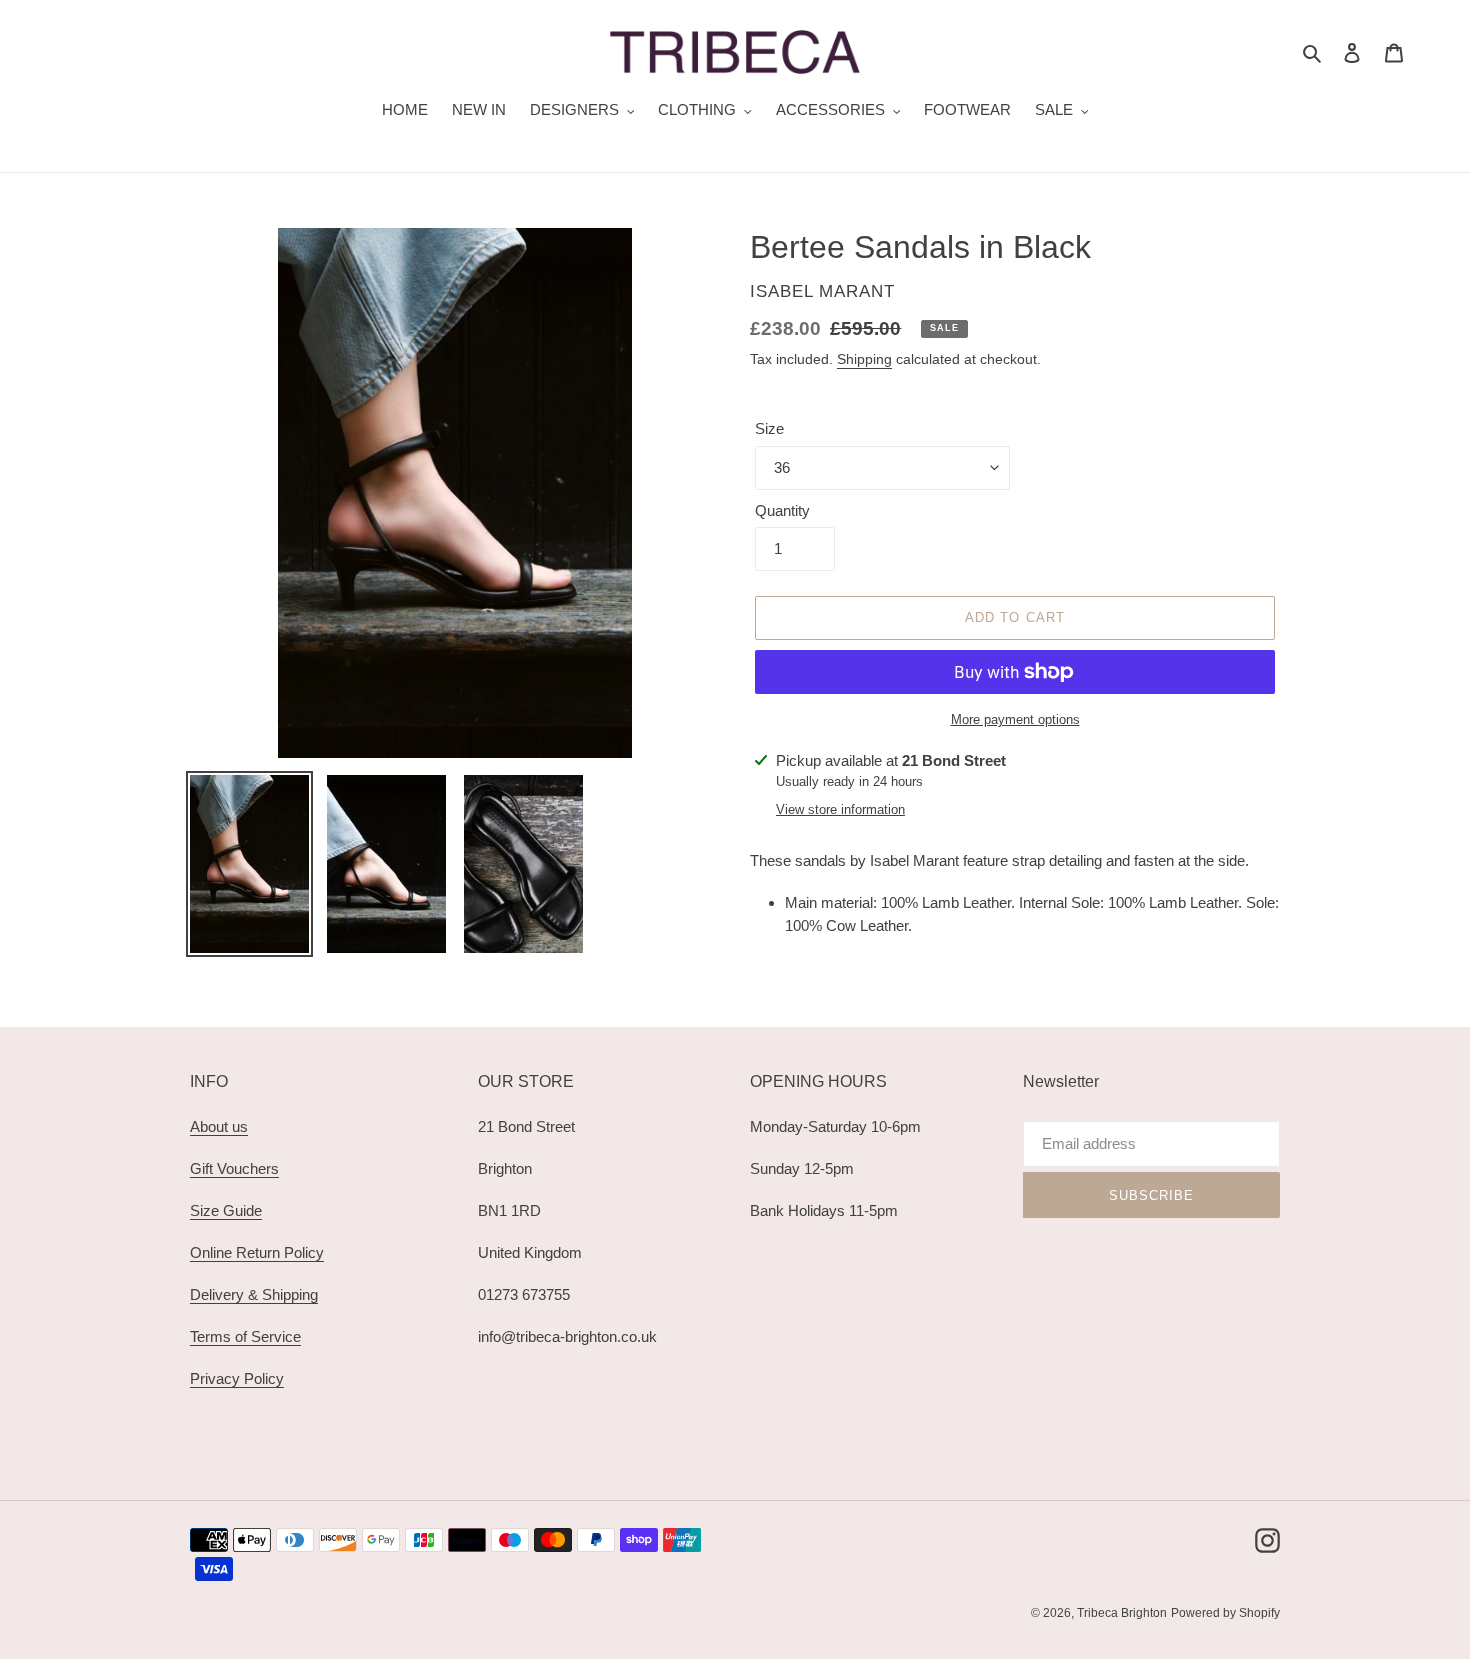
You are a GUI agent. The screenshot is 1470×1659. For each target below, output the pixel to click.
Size (769, 428)
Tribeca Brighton (1122, 1613)
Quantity (782, 510)
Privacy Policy (237, 1378)
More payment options (1015, 719)
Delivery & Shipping (254, 1294)
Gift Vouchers (234, 1168)
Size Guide (226, 1210)
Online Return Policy (257, 1252)
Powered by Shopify (1225, 1613)
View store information (840, 809)
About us (219, 1126)
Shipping (864, 359)
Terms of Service (245, 1336)
